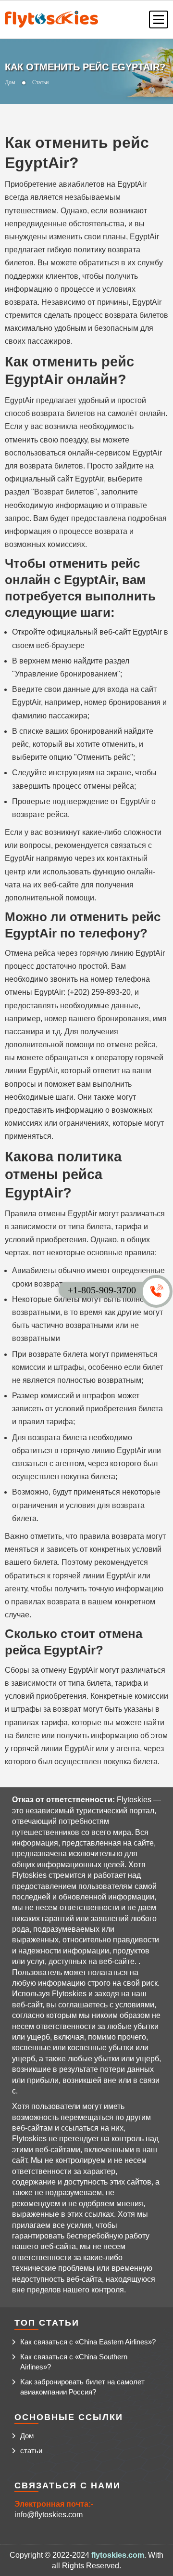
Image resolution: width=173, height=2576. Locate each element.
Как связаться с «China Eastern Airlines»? (88, 2342)
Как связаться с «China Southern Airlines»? (74, 2362)
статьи (31, 2451)
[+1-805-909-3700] (161, 1288)
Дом (10, 82)
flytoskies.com (118, 2555)
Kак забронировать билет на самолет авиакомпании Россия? (82, 2387)
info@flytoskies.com (49, 2515)
